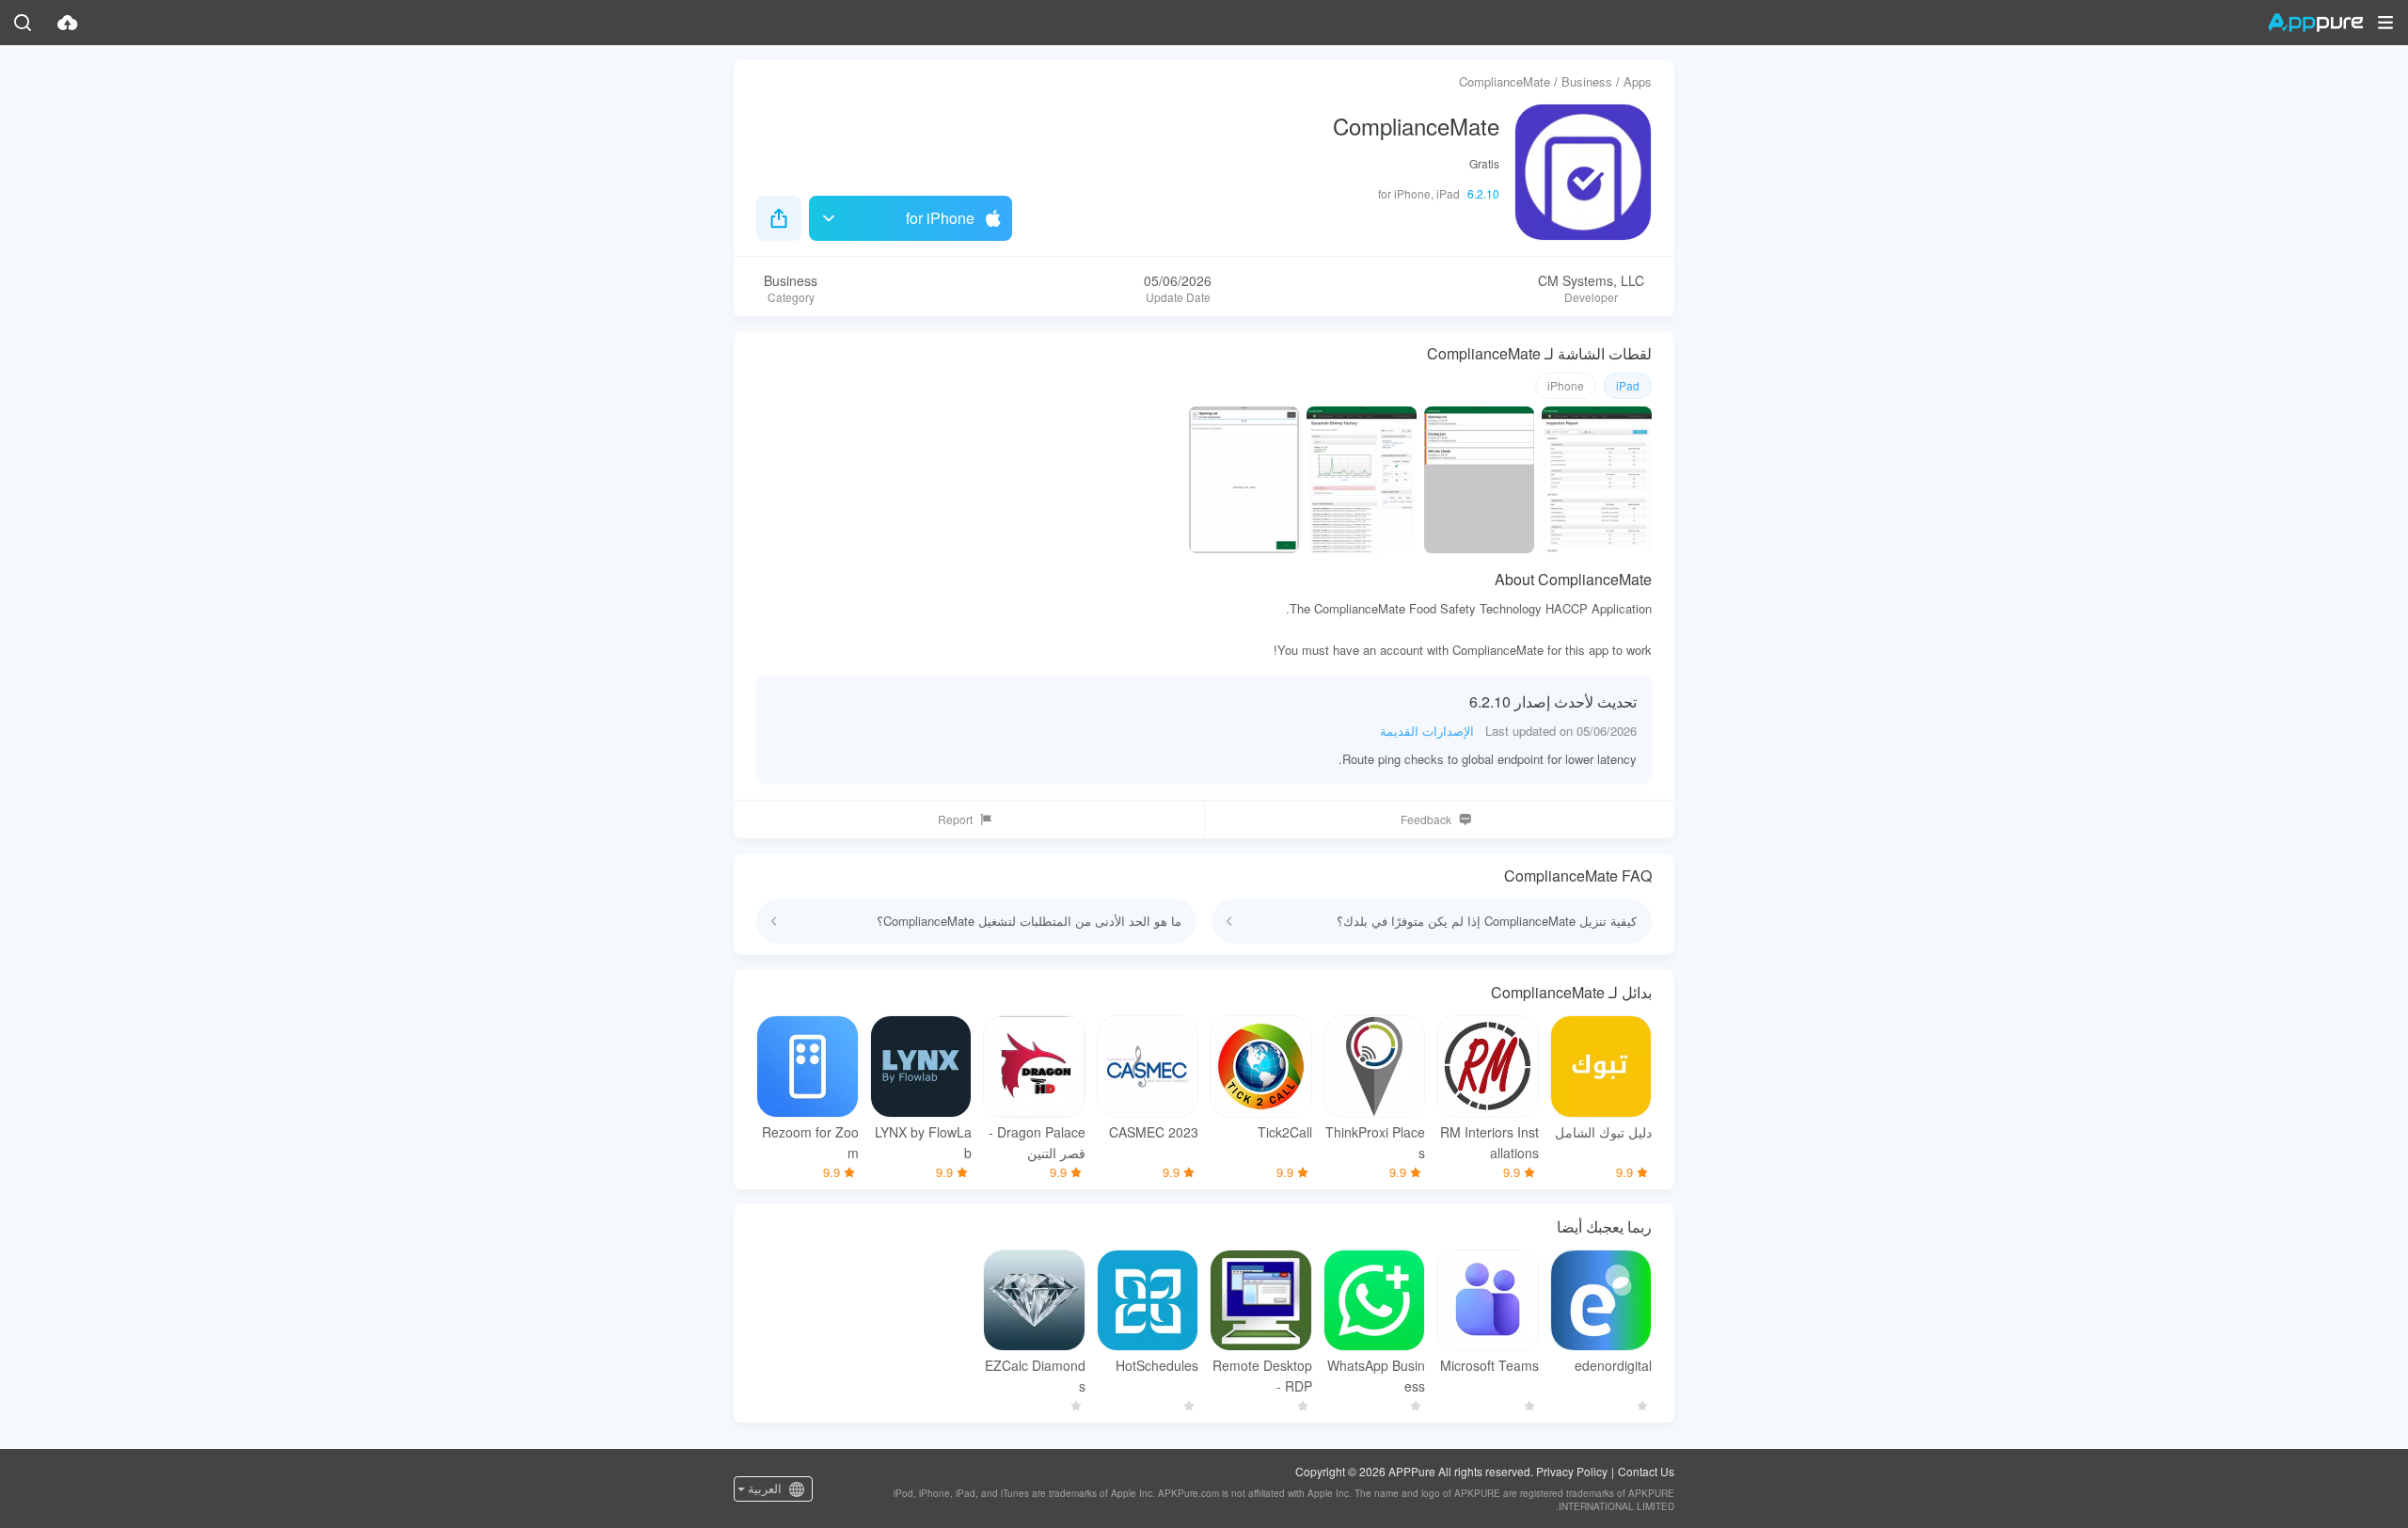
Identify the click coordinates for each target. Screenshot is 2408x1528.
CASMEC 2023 (1154, 1132)
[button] (2385, 23)
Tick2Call (1285, 1132)
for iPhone (940, 218)
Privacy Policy (1572, 1471)
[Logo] (2315, 23)
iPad (1628, 385)
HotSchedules (1157, 1365)
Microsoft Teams (1489, 1365)
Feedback (1426, 819)
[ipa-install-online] (68, 23)
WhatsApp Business (1376, 1376)
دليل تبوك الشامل (1603, 1132)
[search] (23, 23)
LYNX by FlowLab (923, 1142)
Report (955, 819)
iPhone (1566, 385)
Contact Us (1646, 1471)
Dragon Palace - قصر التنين (1037, 1142)
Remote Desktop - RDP (1262, 1376)
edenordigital (1613, 1365)
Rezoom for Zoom (810, 1142)
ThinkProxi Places (1375, 1142)
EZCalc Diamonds (1035, 1376)
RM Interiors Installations (1489, 1142)
